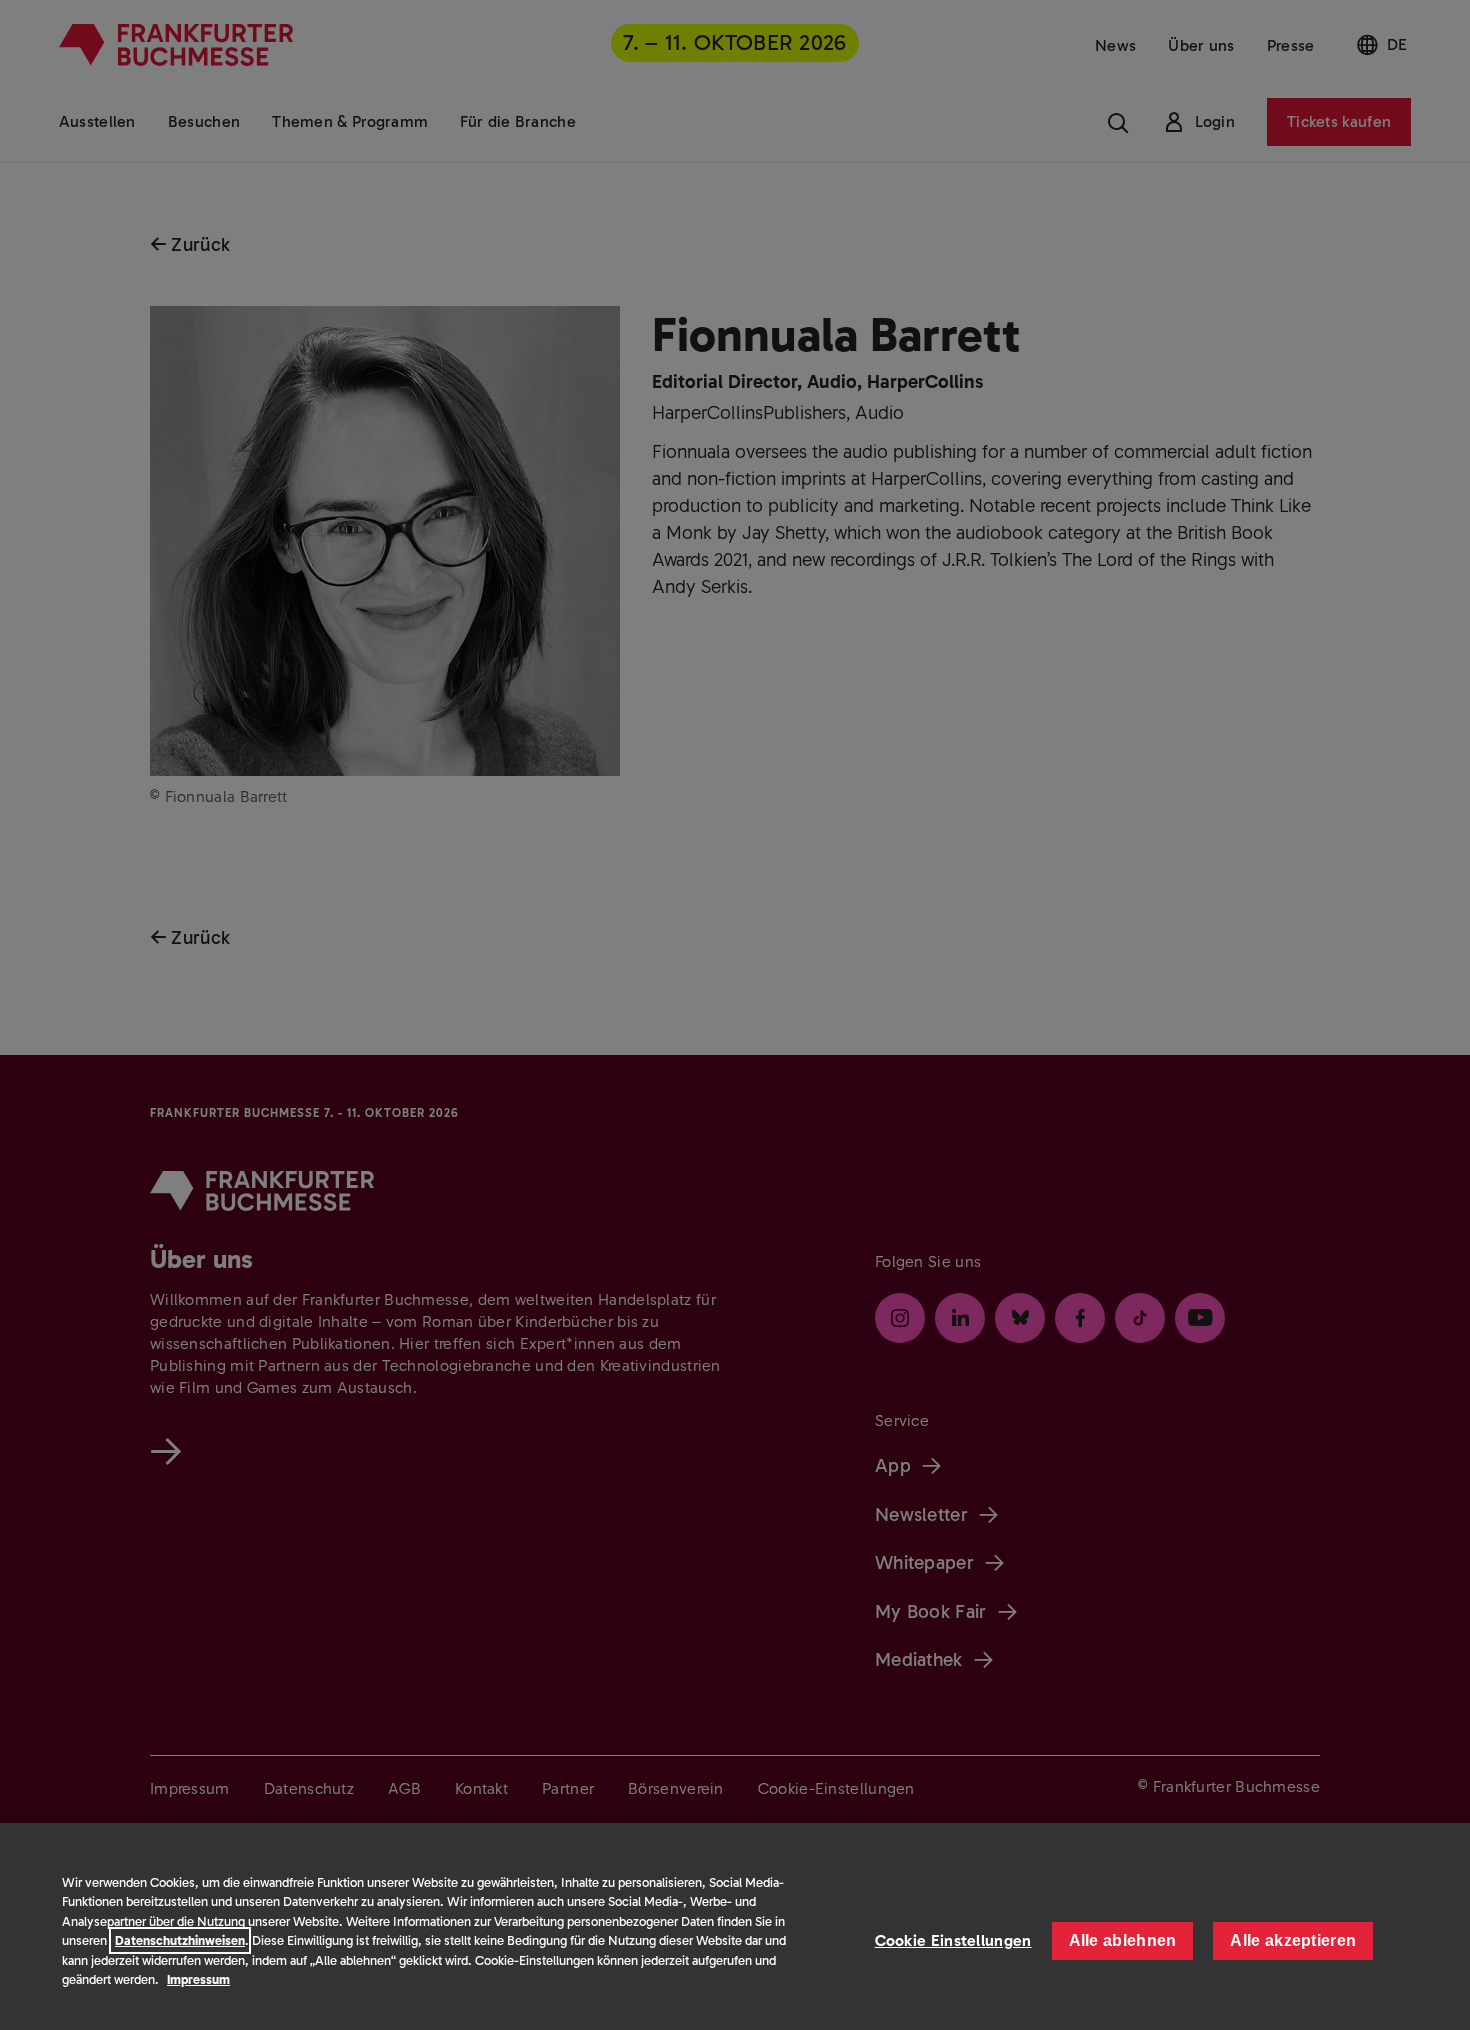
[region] (735, 1926)
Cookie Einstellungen (953, 1940)
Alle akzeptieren (1293, 1940)
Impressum (198, 1979)
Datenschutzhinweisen (180, 1940)
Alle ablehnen (1123, 1940)
